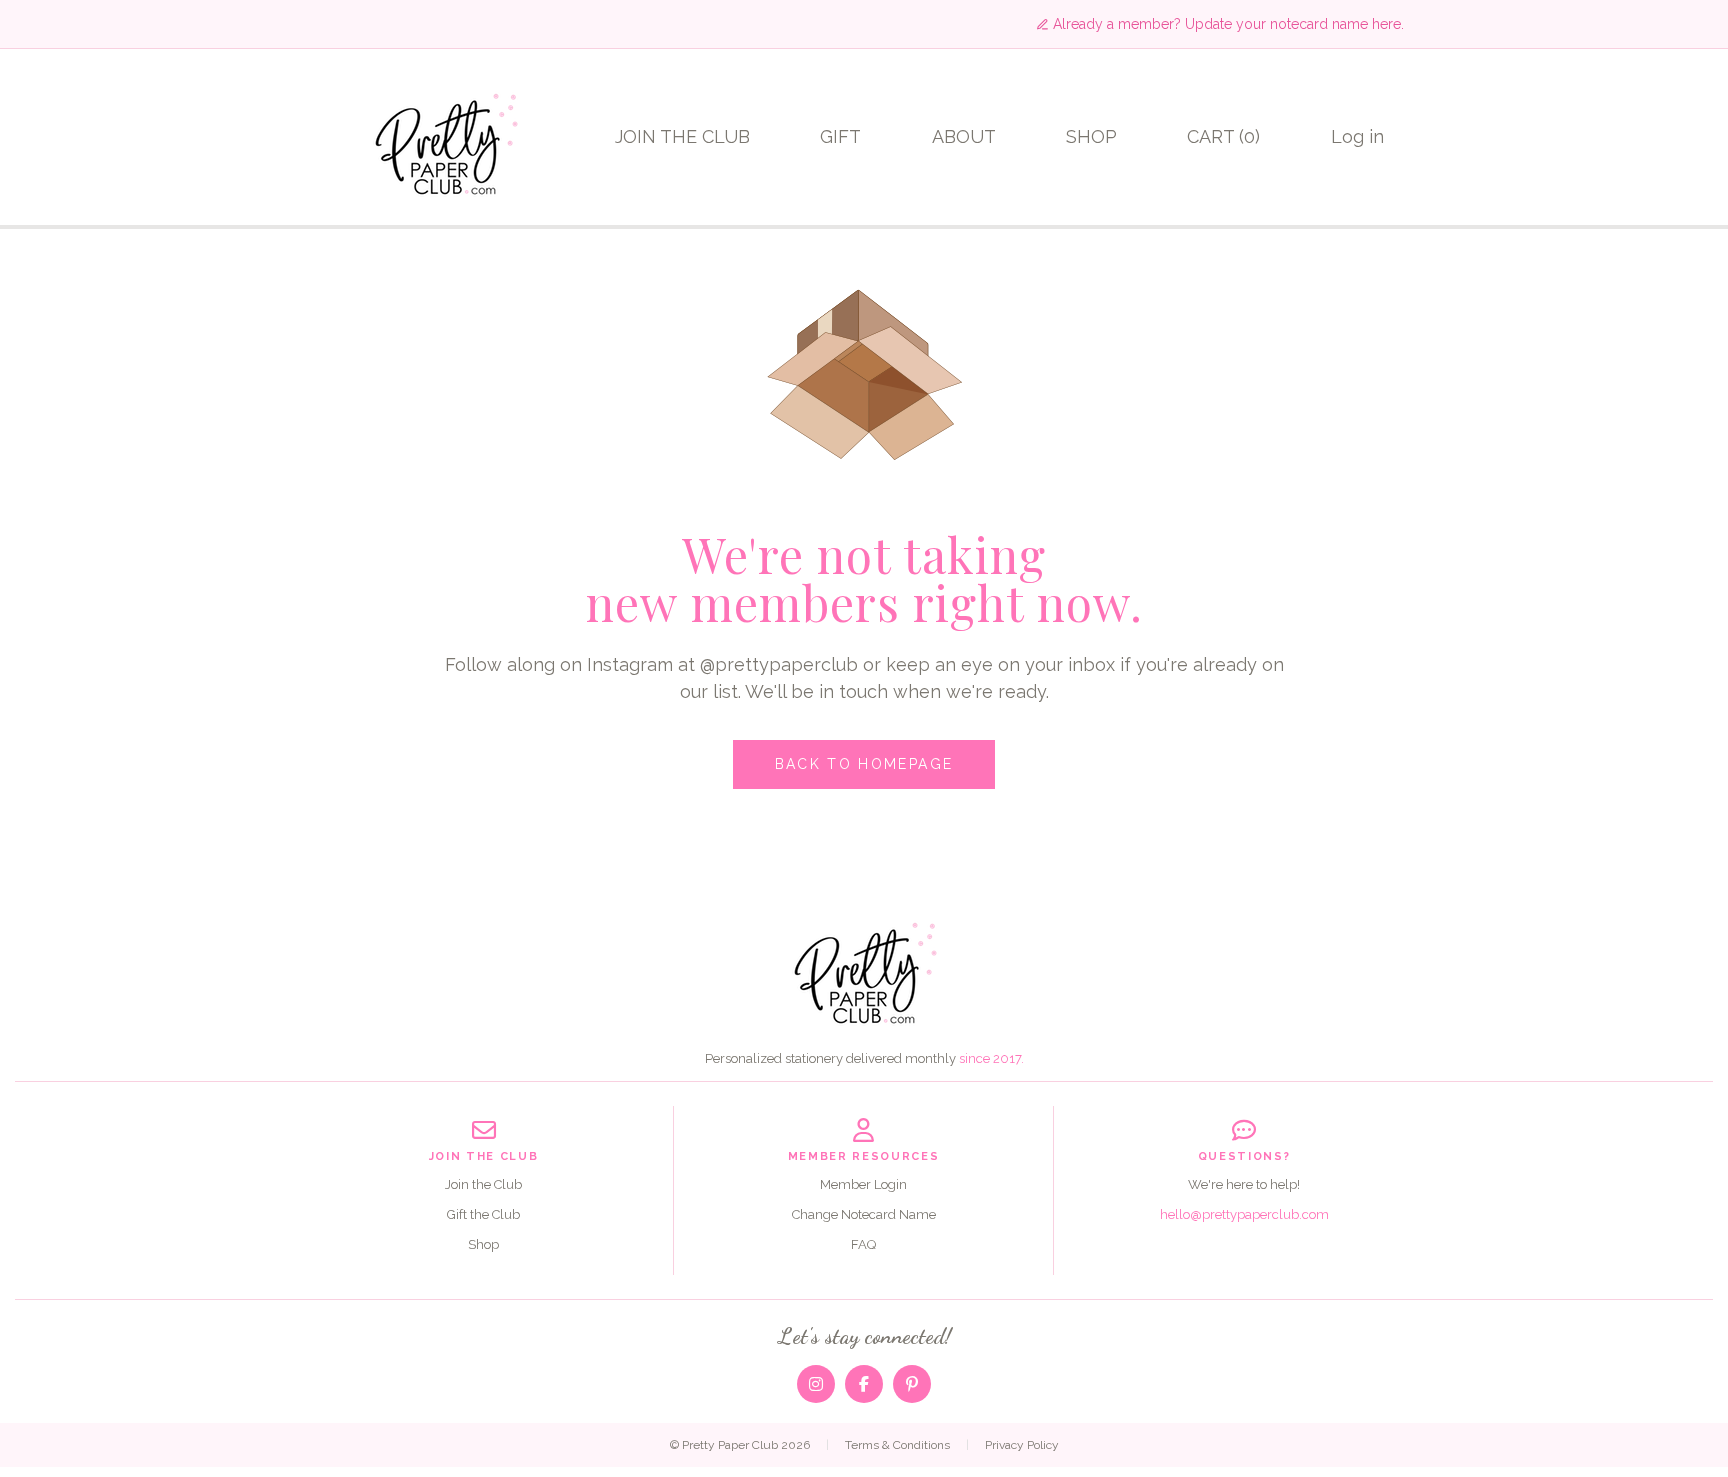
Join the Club (483, 1184)
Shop (483, 1244)
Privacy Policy (1022, 1445)
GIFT (840, 136)
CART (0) (1223, 136)
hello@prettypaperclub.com (1244, 1214)
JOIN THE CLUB (682, 136)
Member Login (863, 1184)
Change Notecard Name (864, 1214)
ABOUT (964, 136)
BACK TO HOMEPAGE (864, 764)
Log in (1357, 136)
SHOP (1091, 136)
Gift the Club (483, 1214)
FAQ (863, 1244)
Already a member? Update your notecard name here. (1228, 24)
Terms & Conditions (897, 1445)
